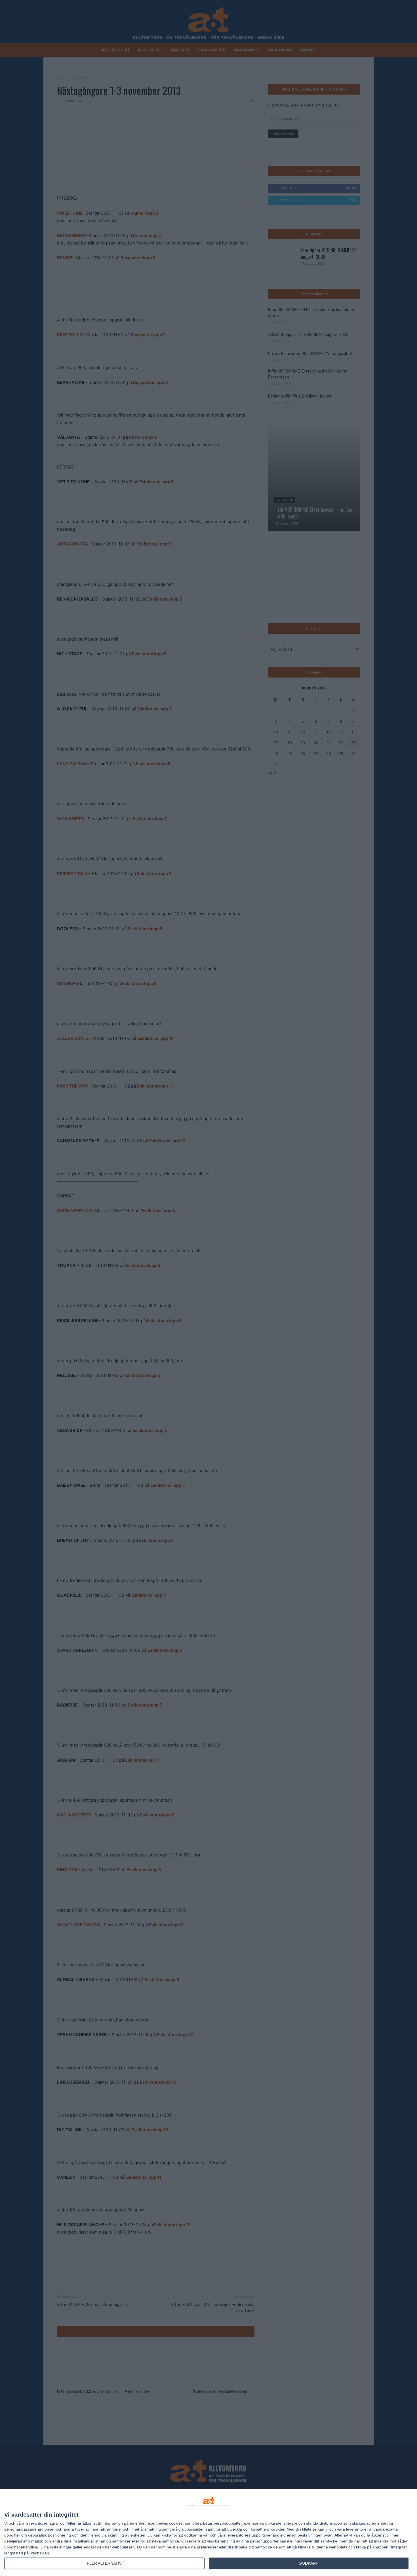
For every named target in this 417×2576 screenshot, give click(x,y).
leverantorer (36, 2523)
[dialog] (208, 2533)
